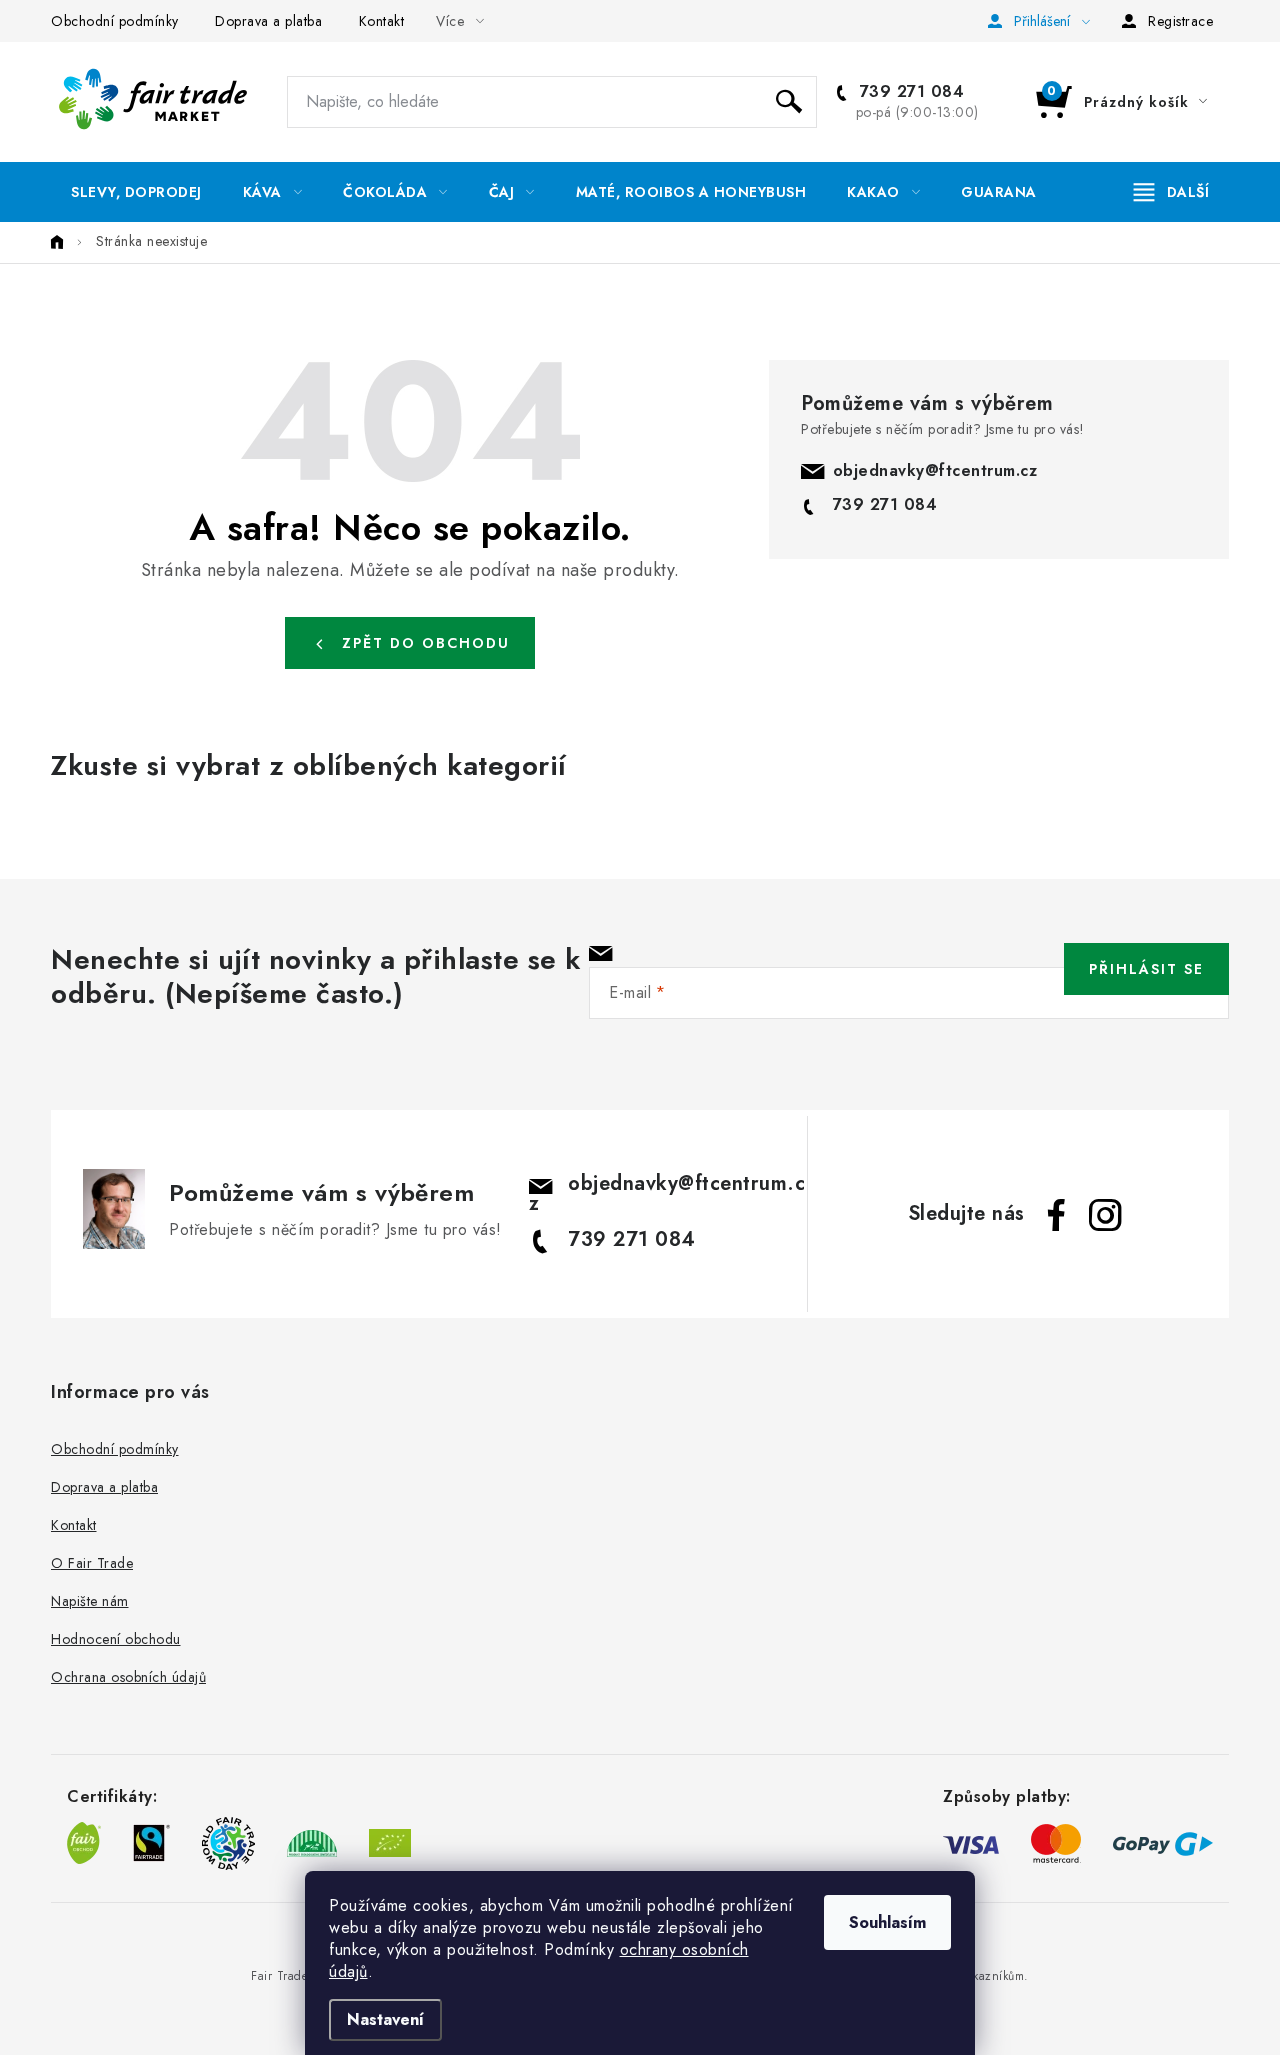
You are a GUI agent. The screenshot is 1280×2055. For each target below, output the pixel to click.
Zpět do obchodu (426, 643)
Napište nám (90, 1601)
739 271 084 (909, 92)
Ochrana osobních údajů (128, 1677)
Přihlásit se (1146, 969)
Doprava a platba (268, 21)
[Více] (1171, 192)
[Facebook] (1057, 1215)
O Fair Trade (92, 1563)
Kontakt (382, 21)
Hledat (789, 102)
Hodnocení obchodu (116, 1639)
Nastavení (385, 2019)
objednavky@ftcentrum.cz (935, 470)
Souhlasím (887, 1922)
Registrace (1180, 21)
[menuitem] (136, 192)
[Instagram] (1105, 1215)
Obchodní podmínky (115, 21)
